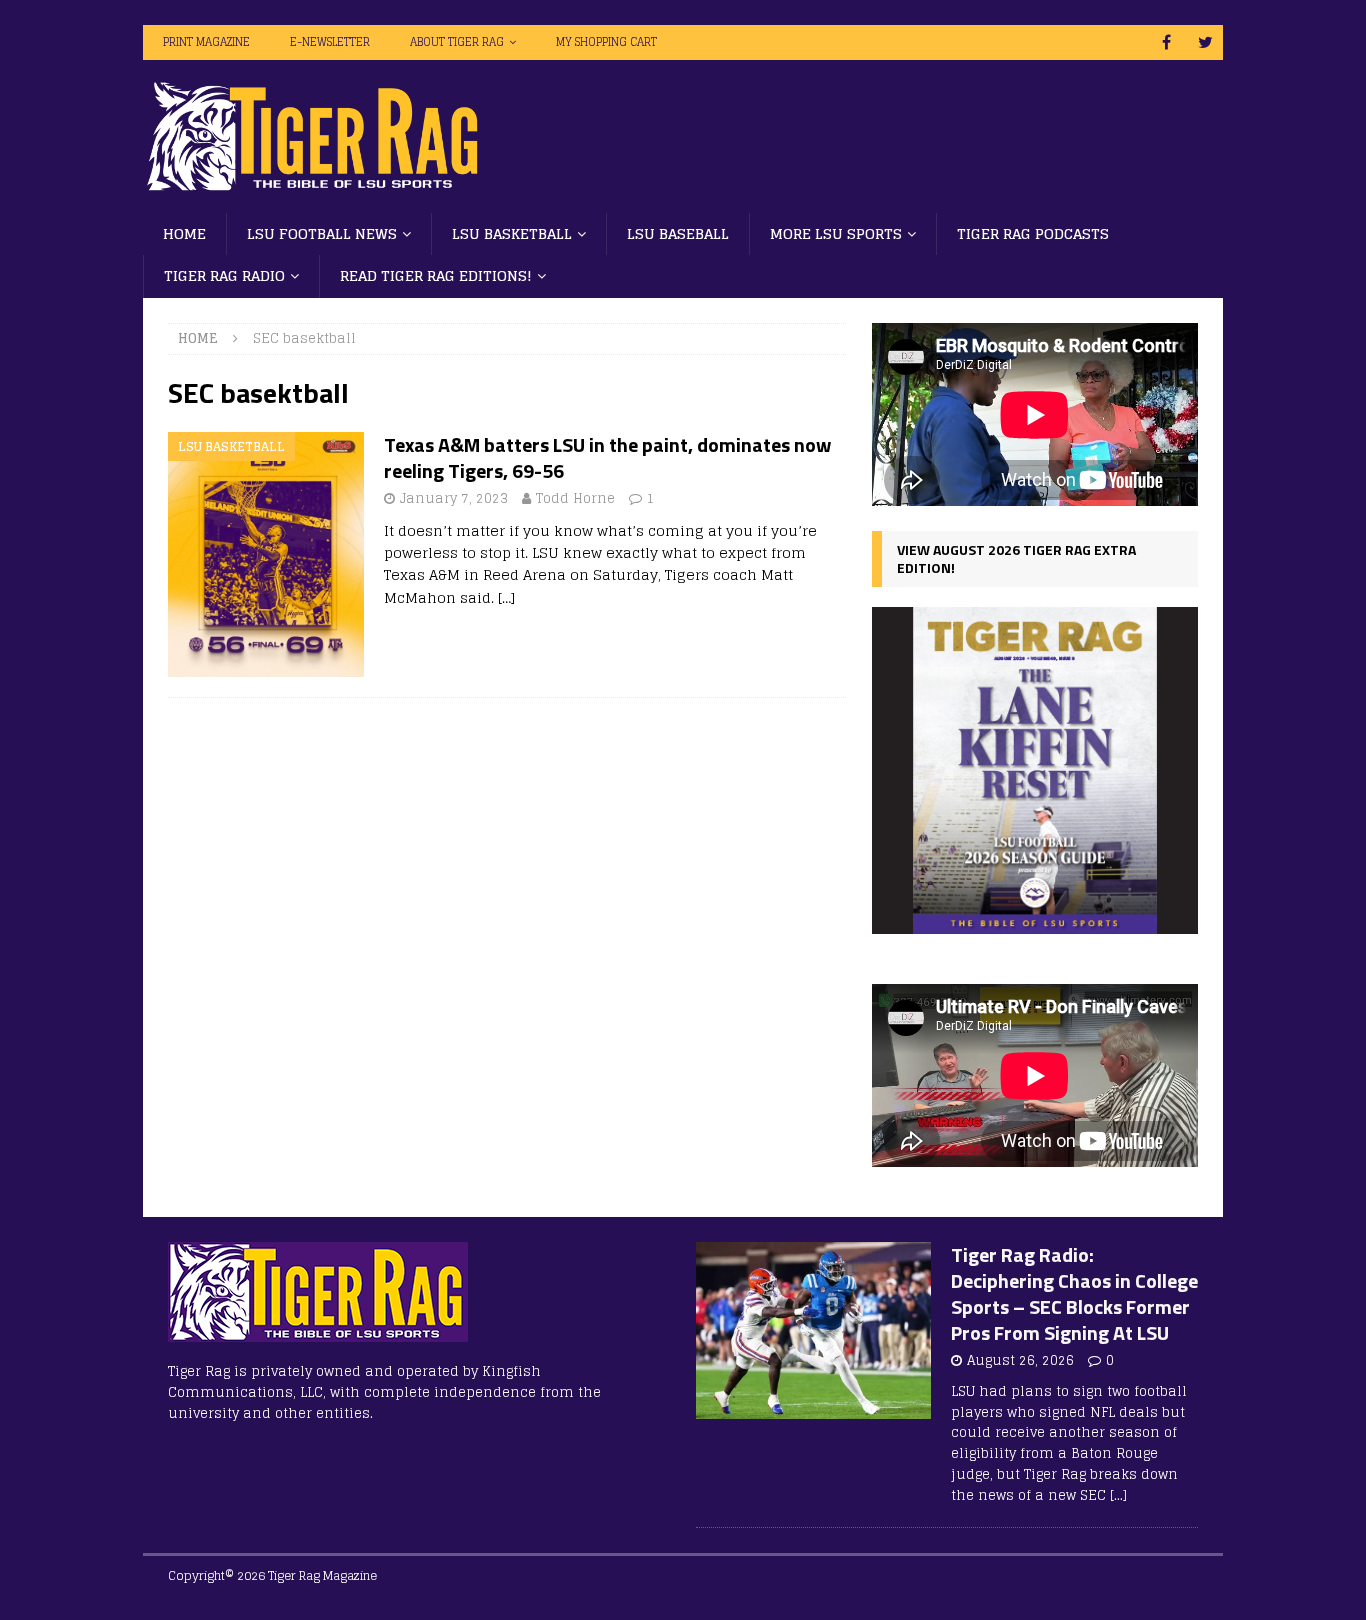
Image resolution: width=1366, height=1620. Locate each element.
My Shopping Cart (606, 42)
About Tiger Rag (457, 42)
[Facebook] (1166, 42)
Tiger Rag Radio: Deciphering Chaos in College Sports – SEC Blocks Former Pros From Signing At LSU (1074, 1293)
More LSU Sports (836, 233)
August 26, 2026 (1020, 1360)
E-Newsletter (330, 42)
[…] (506, 597)
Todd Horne (575, 498)
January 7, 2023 (454, 498)
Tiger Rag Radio (224, 275)
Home (184, 233)
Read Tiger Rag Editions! (436, 275)
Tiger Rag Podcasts (1033, 233)
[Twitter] (1205, 42)
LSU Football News (322, 233)
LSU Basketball (512, 233)
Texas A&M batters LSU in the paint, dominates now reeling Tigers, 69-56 (607, 457)
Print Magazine (206, 42)
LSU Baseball (678, 233)
